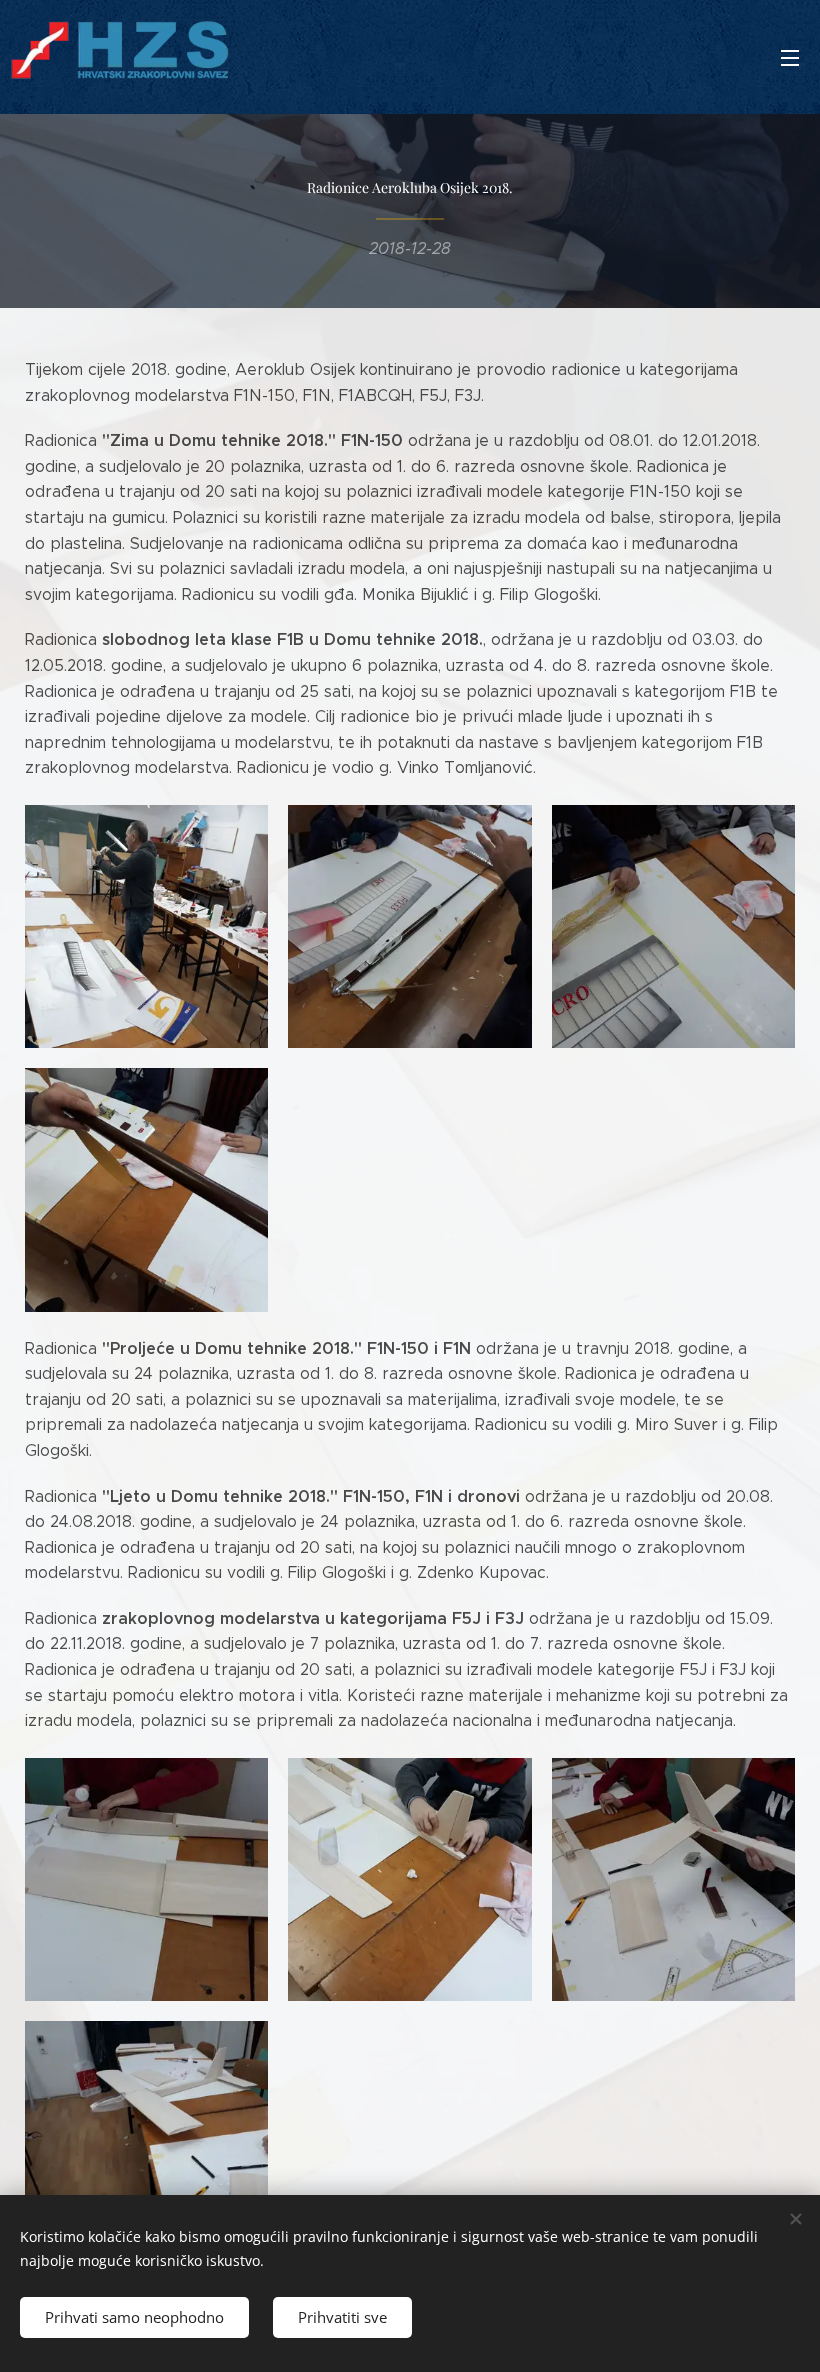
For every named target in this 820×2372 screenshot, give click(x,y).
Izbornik (790, 57)
